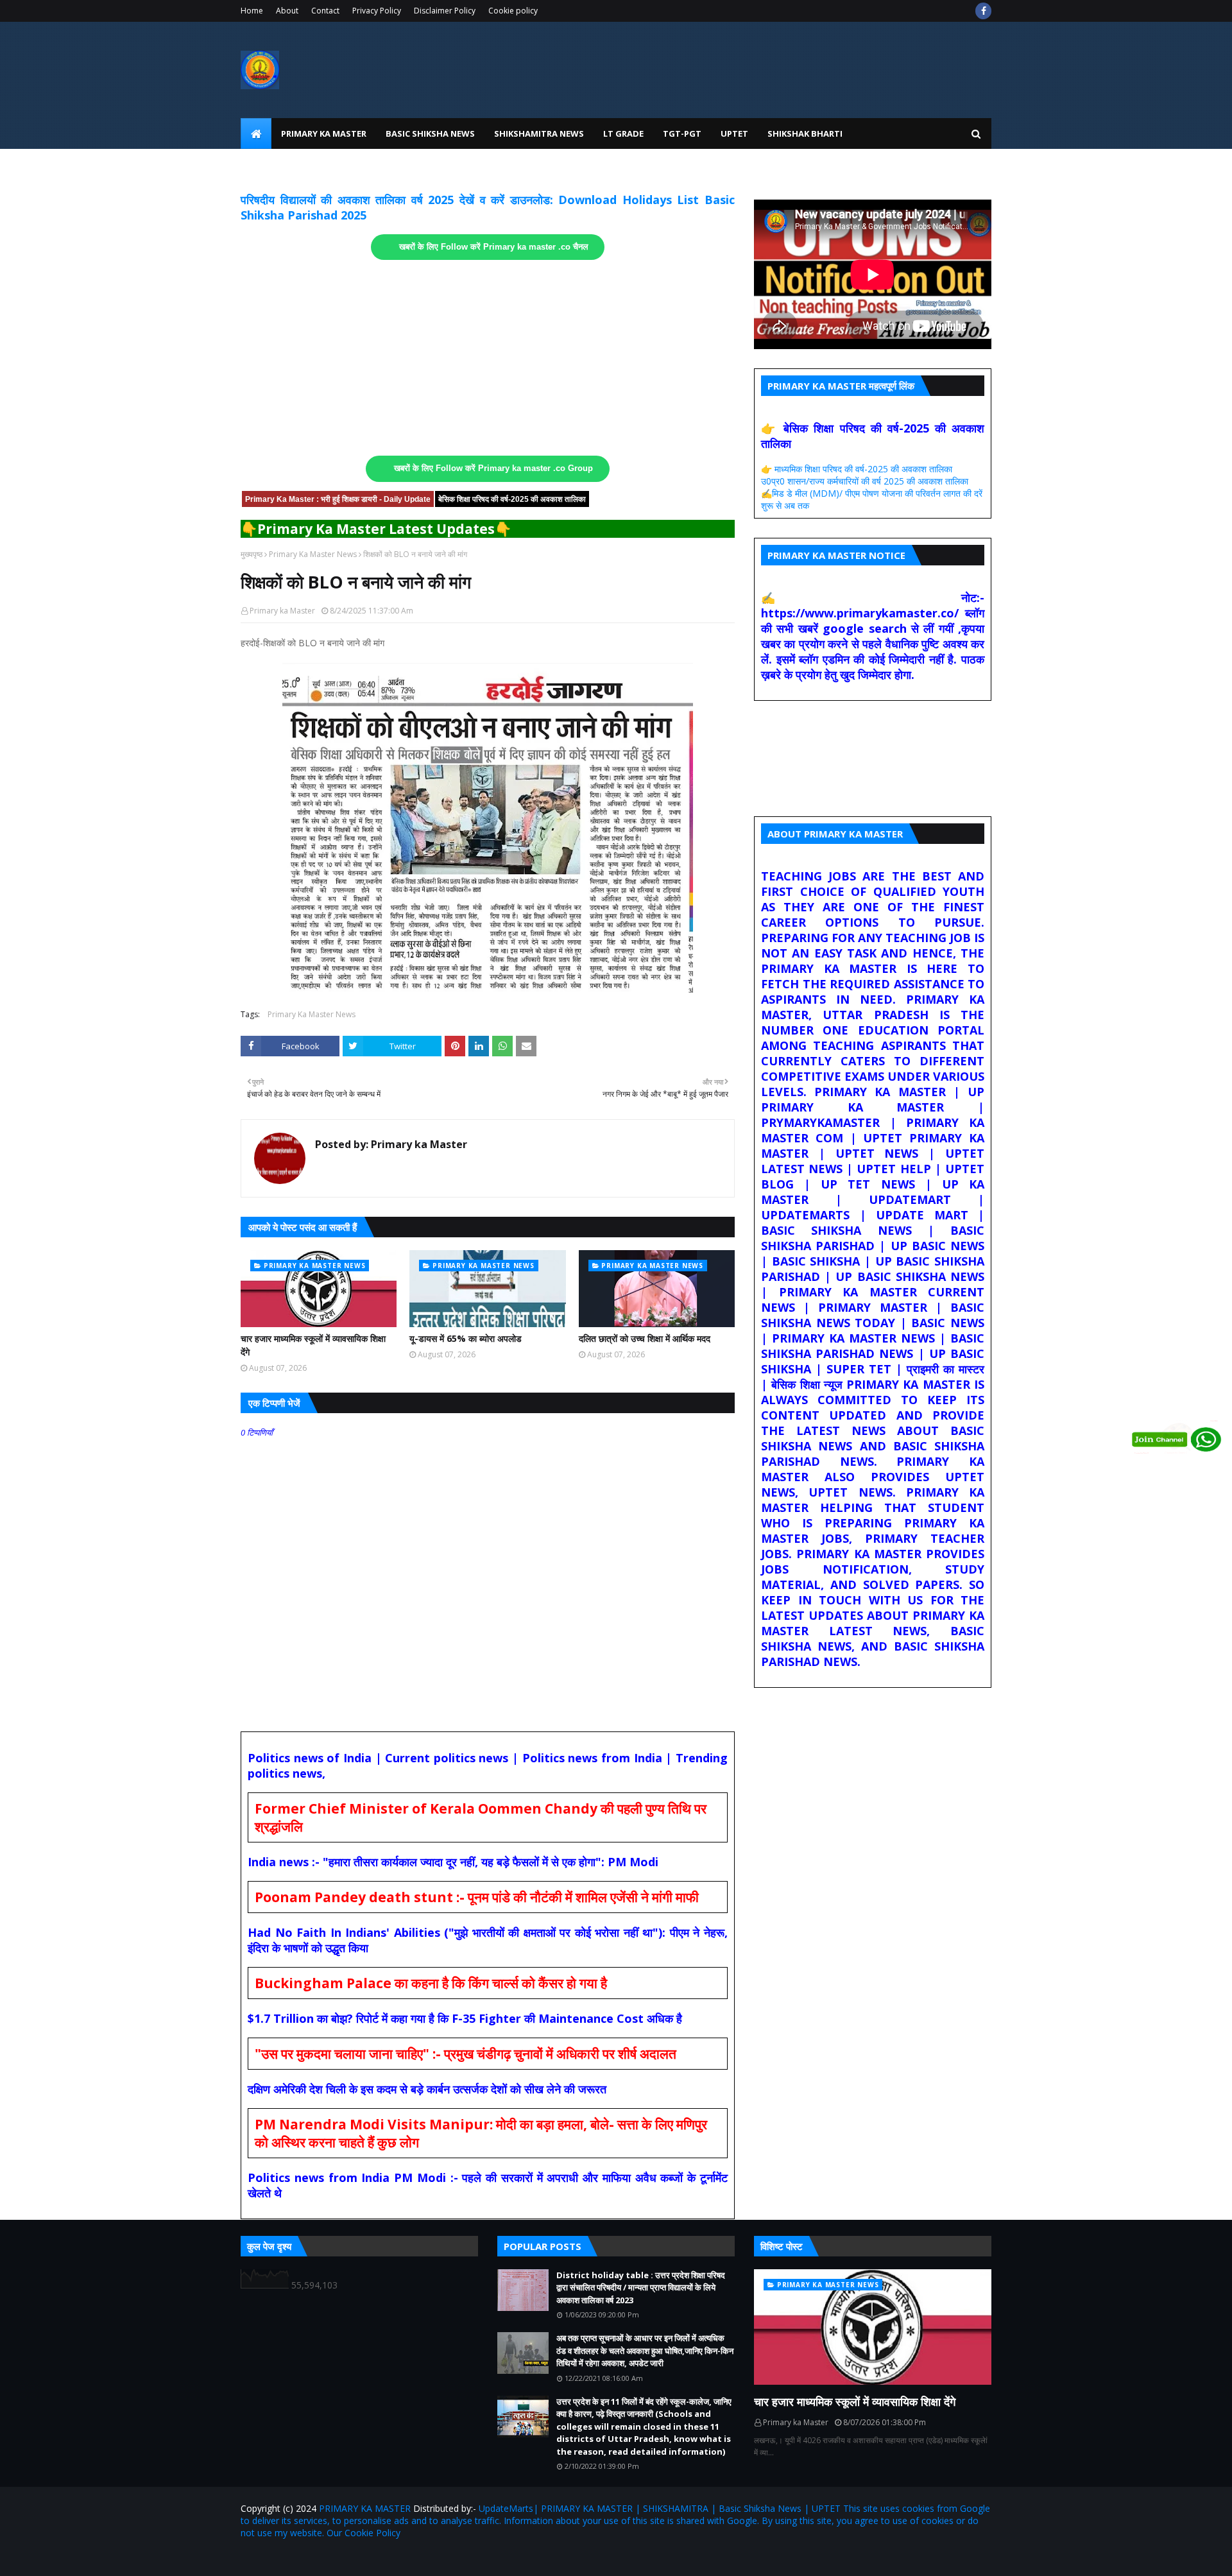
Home (252, 11)
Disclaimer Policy (445, 11)
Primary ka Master (282, 611)
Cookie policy (513, 11)
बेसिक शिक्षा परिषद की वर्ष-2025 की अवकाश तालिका (512, 499)
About (287, 11)
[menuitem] (256, 133)
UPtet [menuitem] (734, 133)
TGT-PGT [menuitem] (682, 133)
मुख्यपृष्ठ (252, 554)
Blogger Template (391, 2558)
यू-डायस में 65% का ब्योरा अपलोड (466, 1338)
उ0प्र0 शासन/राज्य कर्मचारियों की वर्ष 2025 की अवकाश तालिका (865, 481)
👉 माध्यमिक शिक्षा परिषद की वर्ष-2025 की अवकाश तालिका (857, 469)
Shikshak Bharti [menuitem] (805, 133)
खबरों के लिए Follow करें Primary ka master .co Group (493, 468)
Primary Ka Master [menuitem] (324, 133)
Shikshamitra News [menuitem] (539, 133)
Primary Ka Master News (313, 554)
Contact (325, 11)
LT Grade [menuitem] (623, 133)
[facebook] (983, 11)
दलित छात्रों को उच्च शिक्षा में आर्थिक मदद (645, 1338)
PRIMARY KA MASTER (365, 2508)
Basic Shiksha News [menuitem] (430, 133)
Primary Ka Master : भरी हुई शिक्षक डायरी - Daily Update (338, 499)
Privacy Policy (377, 11)
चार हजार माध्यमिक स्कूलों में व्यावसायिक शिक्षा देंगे (313, 1345)
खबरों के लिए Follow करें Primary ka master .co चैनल (494, 247)
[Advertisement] (488, 358)
